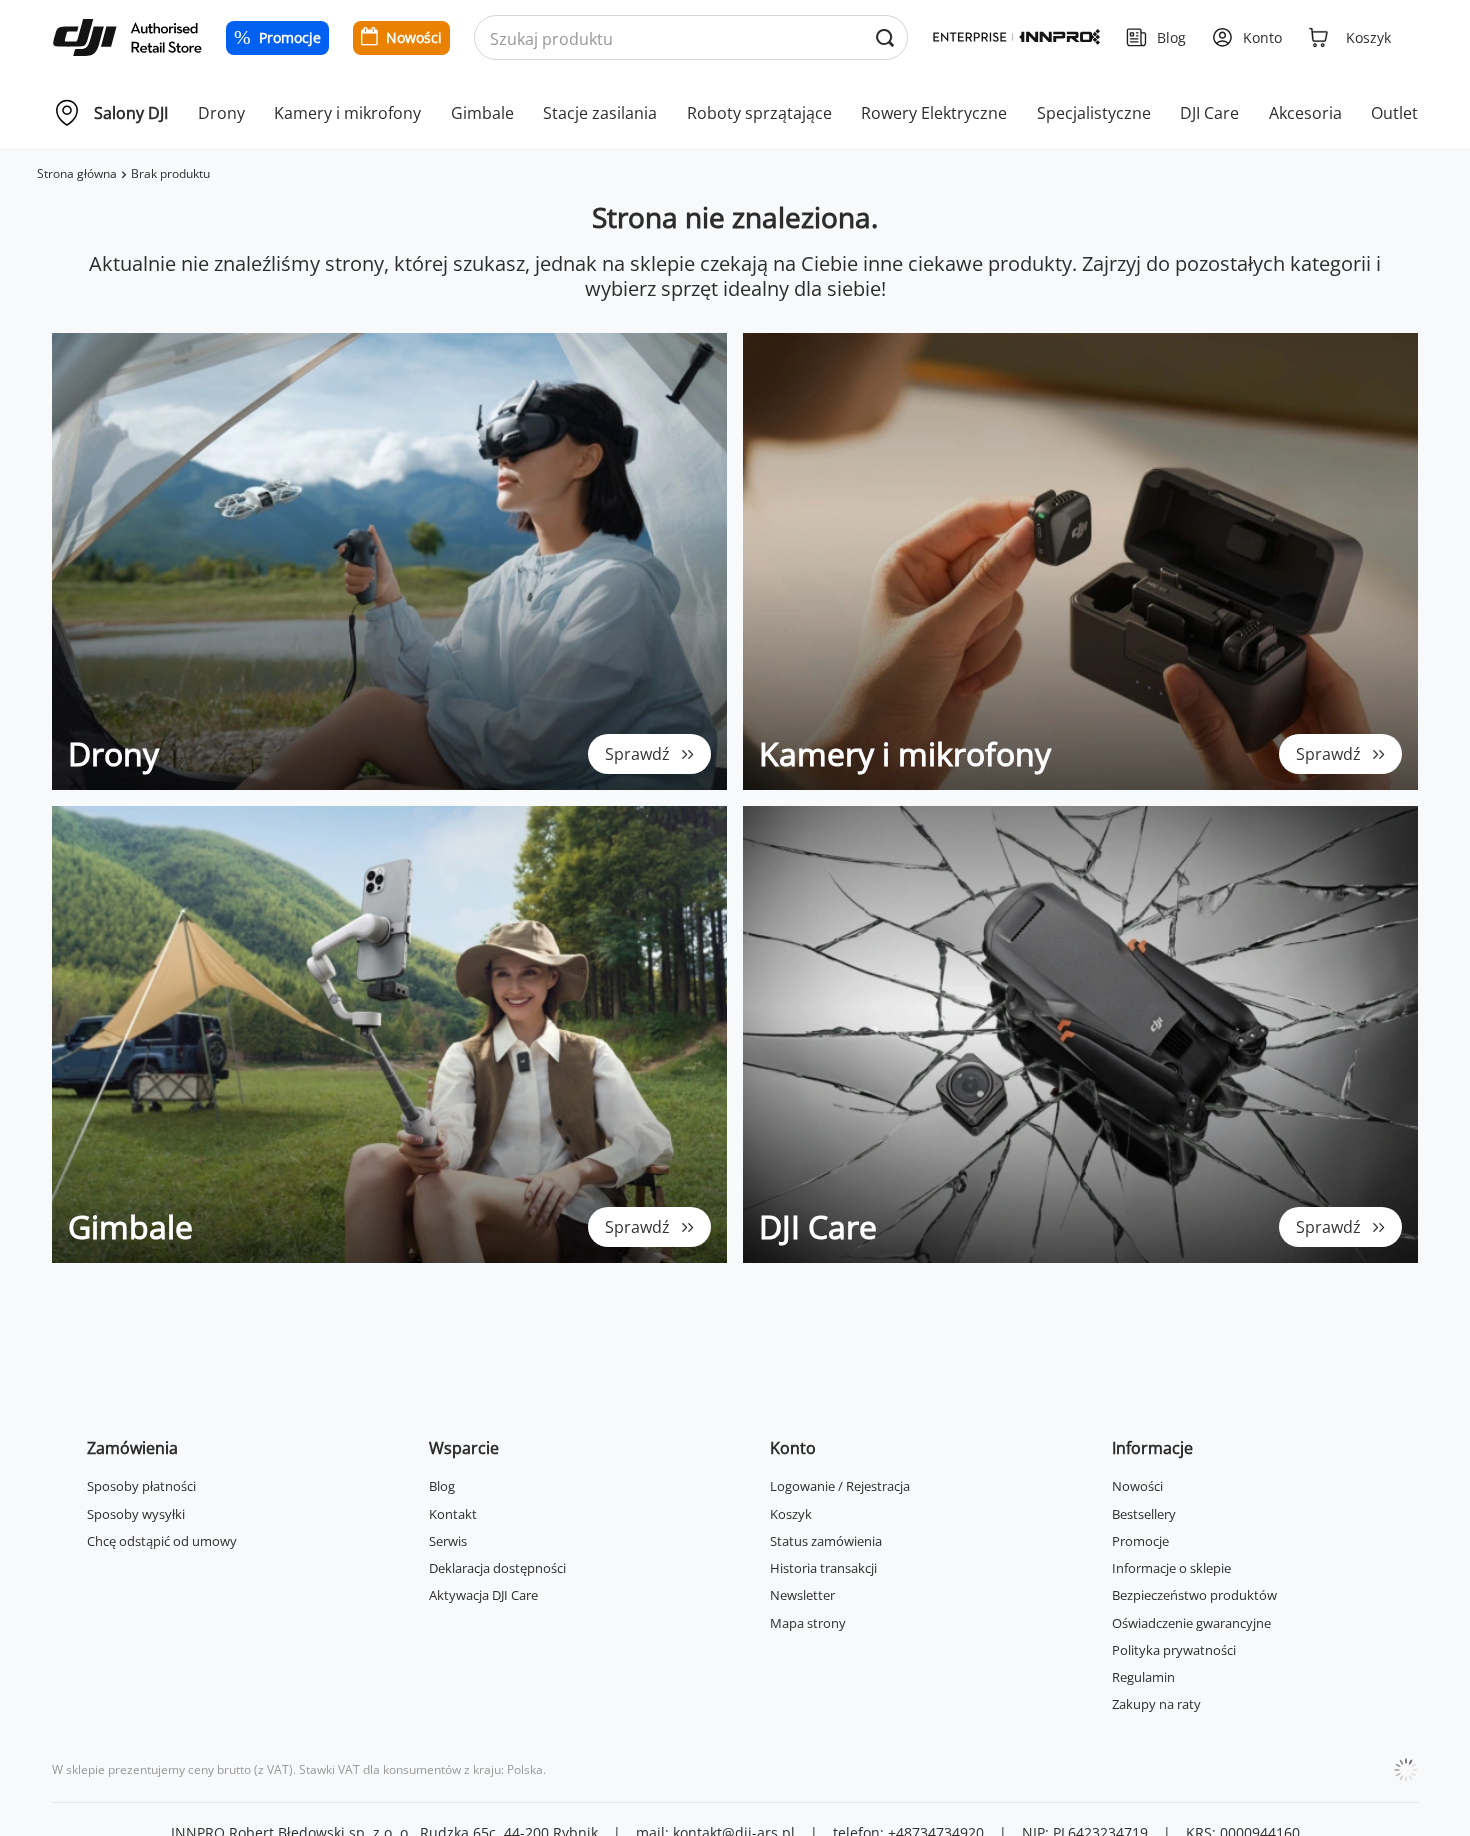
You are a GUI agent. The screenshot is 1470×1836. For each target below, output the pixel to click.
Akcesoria (1305, 113)
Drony (221, 113)
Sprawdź (637, 754)
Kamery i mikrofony (347, 113)
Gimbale (482, 113)
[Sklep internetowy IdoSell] (1406, 1770)
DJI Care (1209, 113)
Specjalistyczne (1094, 113)
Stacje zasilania (600, 113)
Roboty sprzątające (759, 113)
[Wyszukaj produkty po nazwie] (884, 38)
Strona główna (77, 173)
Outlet (1394, 113)
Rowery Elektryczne (934, 113)
